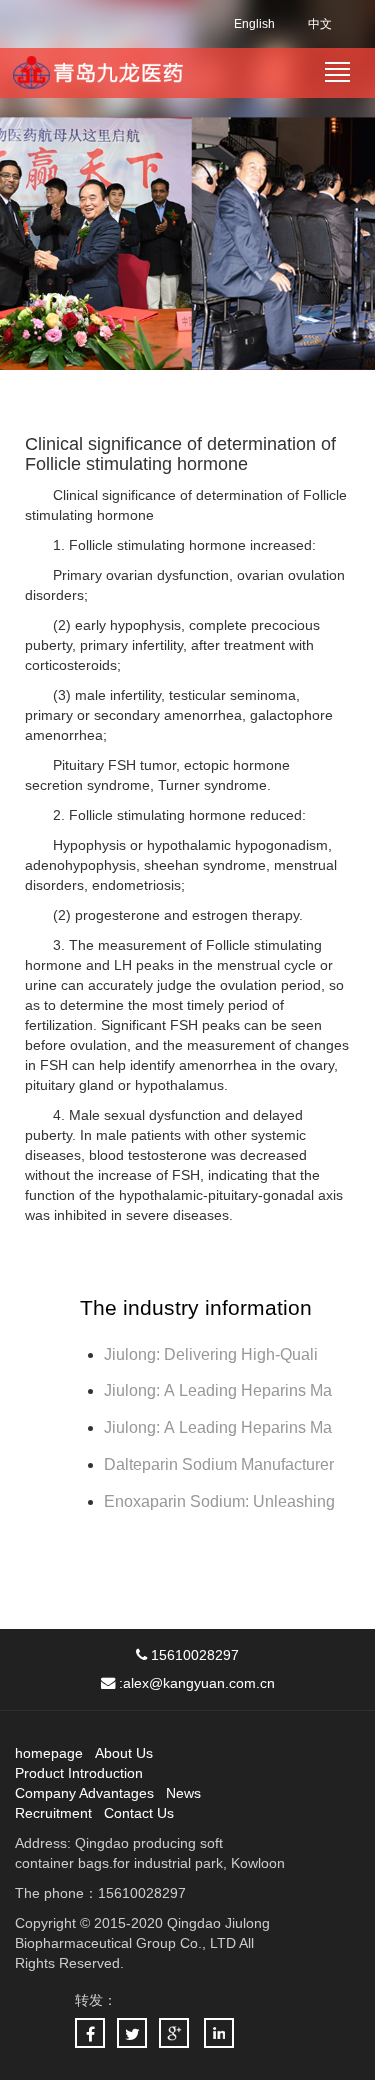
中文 (320, 24)
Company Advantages (84, 1793)
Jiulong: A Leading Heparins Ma (218, 1390)
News (183, 1793)
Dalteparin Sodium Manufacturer (219, 1464)
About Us (124, 1753)
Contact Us (139, 1813)
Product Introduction (79, 1773)
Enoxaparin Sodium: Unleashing (221, 1501)
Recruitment (53, 1813)
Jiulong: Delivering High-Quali (211, 1354)
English (254, 24)
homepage (49, 1753)
